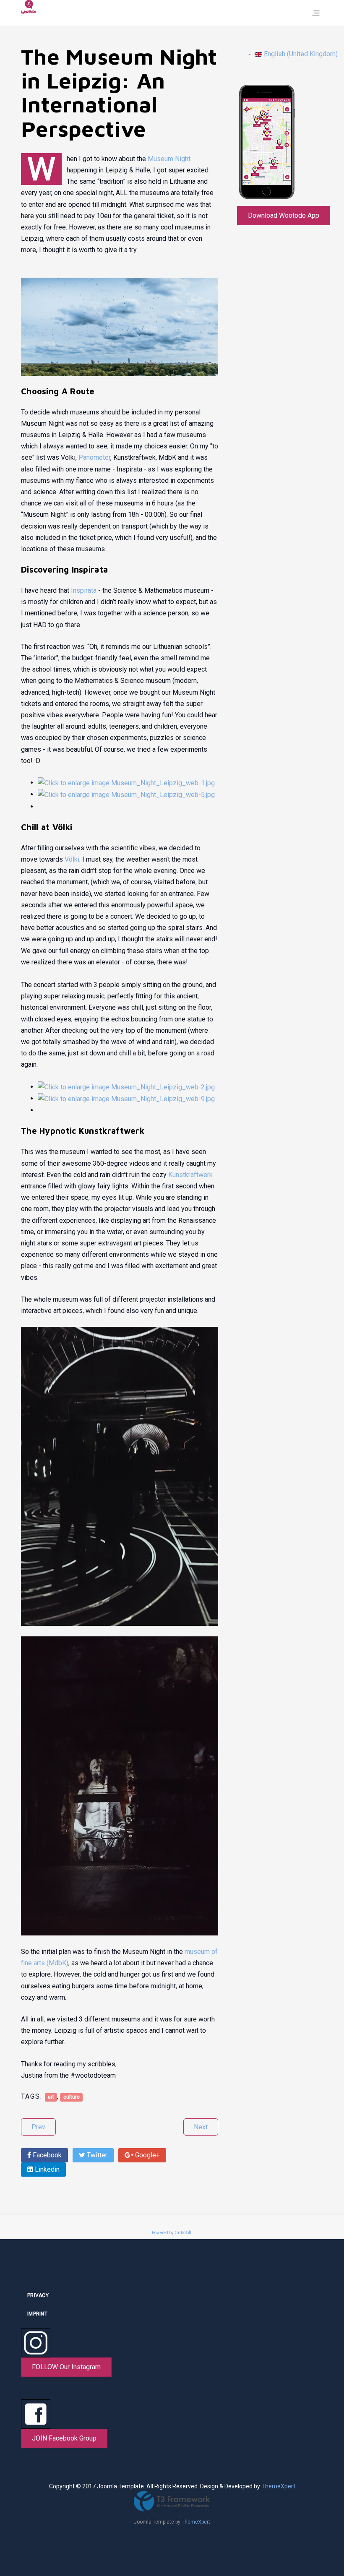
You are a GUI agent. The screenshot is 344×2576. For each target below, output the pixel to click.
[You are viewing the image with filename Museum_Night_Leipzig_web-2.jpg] (126, 1087)
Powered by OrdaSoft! (172, 2233)
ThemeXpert (278, 2486)
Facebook (46, 2155)
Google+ (147, 2155)
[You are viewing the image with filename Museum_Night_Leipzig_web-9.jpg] (126, 1098)
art (51, 2097)
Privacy (38, 2295)
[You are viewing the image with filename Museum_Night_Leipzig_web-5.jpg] (126, 794)
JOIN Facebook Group (64, 2438)
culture (72, 2097)
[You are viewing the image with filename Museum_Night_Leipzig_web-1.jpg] (126, 783)
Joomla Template (154, 2522)
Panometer (94, 457)
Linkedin (46, 2169)
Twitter (96, 2155)
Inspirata (84, 590)
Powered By (172, 2501)
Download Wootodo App (284, 215)
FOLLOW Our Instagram (66, 2367)
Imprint (37, 2314)
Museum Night (169, 159)
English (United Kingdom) (300, 54)
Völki (72, 859)
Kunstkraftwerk (190, 1175)
